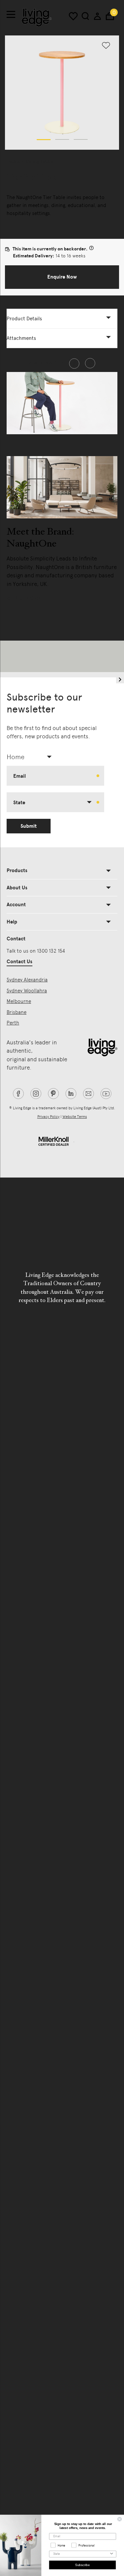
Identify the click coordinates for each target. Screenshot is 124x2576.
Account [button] (16, 905)
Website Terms (75, 1117)
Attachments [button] (21, 338)
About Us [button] (17, 888)
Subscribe (82, 2565)
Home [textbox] (16, 757)
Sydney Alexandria (27, 980)
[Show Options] (112, 2554)
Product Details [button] (24, 319)
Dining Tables (40, 161)
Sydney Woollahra (27, 991)
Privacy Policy (48, 1117)
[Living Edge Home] (37, 17)
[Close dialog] (120, 2519)
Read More (25, 598)
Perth (13, 1023)
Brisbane (17, 1012)
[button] (44, 139)
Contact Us (20, 962)
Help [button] (12, 922)
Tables (13, 161)
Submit (29, 826)
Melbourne (19, 1001)
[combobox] (32, 757)
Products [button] (17, 870)
